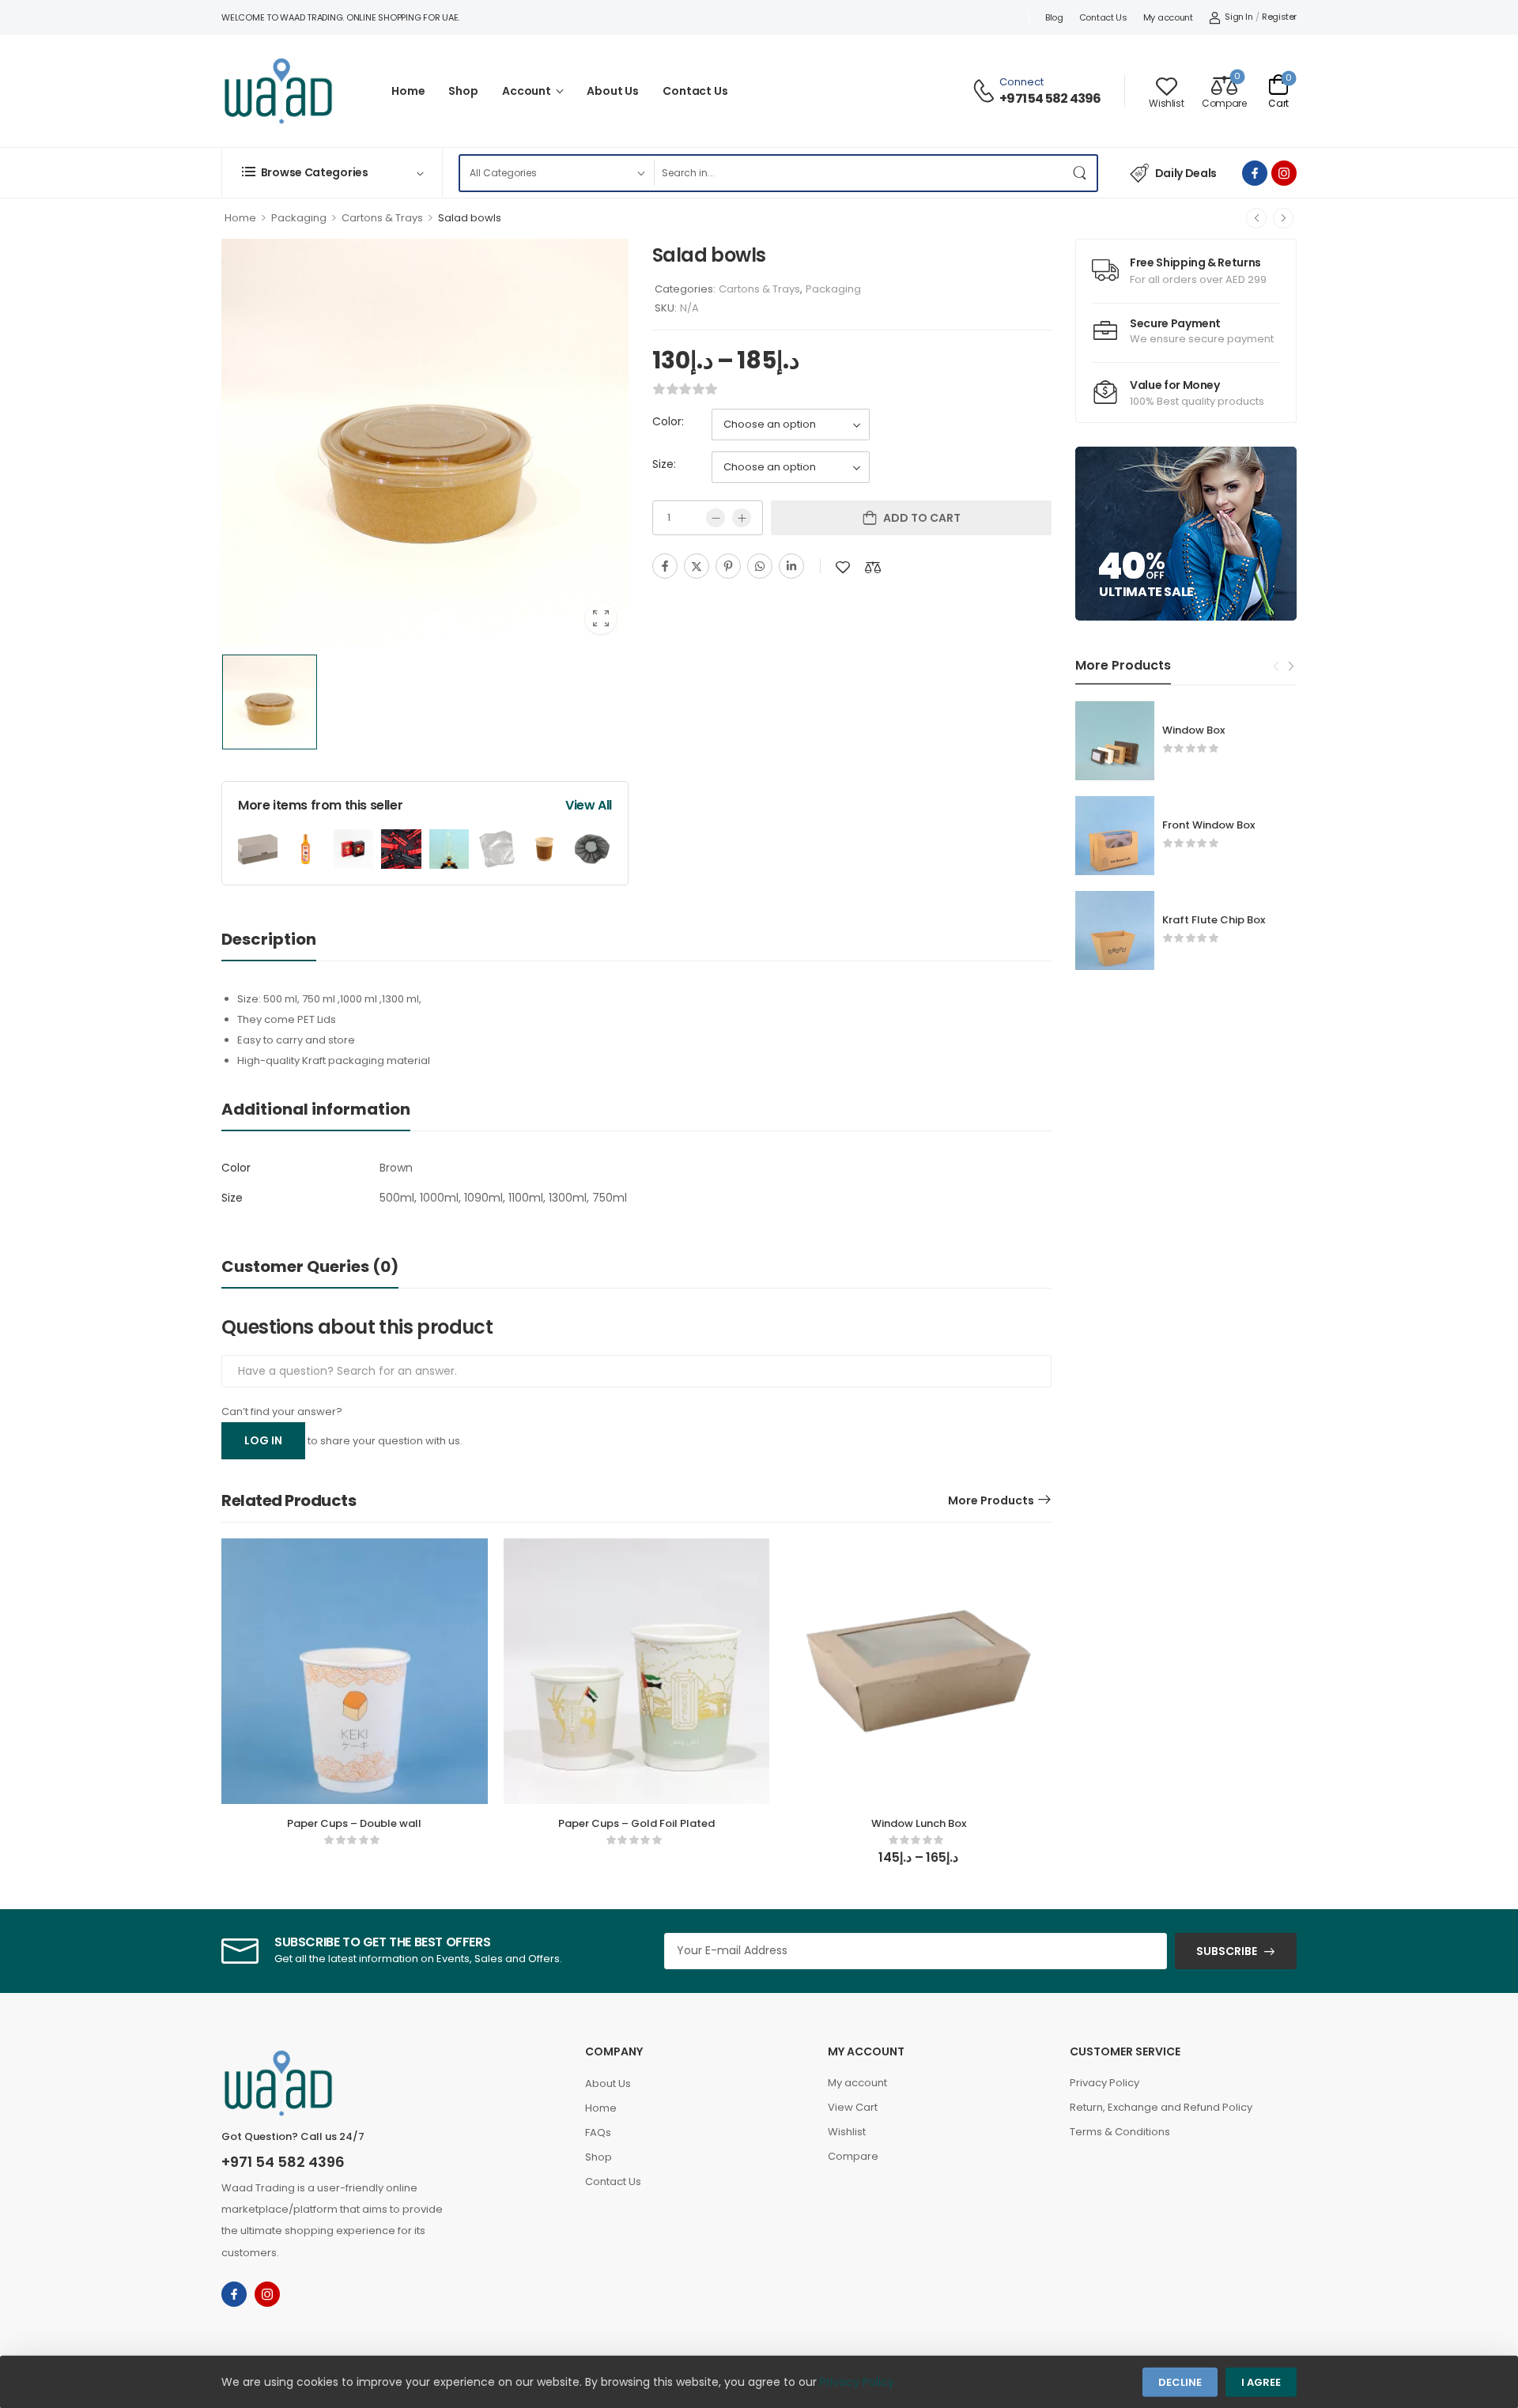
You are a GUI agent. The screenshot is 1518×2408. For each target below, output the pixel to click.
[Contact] (986, 91)
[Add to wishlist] (843, 567)
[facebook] (1255, 173)
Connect (1021, 82)
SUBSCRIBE (1227, 1951)
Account (527, 91)
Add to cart (922, 518)
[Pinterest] (728, 566)
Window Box (1193, 730)
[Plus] (742, 518)
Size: (664, 464)
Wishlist (847, 2132)
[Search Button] (1081, 173)
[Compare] (873, 567)
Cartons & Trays (382, 218)
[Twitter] (697, 566)
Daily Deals (1186, 173)
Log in (263, 1440)
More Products (991, 1500)
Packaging (299, 218)
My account (1168, 17)
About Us (613, 91)
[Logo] (278, 91)
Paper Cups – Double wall (354, 1823)
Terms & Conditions (1120, 2132)
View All (589, 805)
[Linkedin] (791, 566)
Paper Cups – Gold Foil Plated (636, 1823)
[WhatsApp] (760, 566)
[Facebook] (665, 566)
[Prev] (1256, 218)
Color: (668, 421)
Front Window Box (1208, 825)
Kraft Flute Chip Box (1214, 920)
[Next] (1283, 218)
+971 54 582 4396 (1050, 99)
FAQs (598, 2132)
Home (408, 91)
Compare (853, 2156)
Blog (1054, 17)
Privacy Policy (1105, 2083)
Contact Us (1103, 17)
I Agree (1261, 2382)
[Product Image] (425, 442)
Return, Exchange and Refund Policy (1161, 2107)
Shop (463, 91)
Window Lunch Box (919, 1823)
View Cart (853, 2107)
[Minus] (716, 518)
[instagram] (1284, 173)
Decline (1180, 2382)
